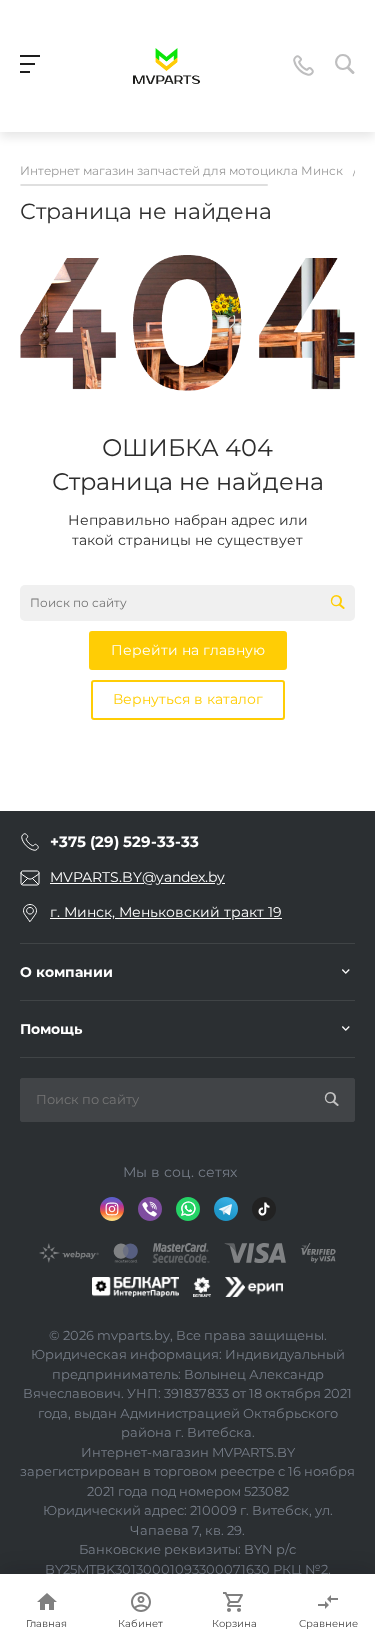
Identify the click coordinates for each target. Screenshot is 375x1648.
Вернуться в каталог (188, 699)
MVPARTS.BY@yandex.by (137, 877)
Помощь (51, 1029)
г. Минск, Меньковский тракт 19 (166, 912)
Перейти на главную (188, 650)
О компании (66, 972)
